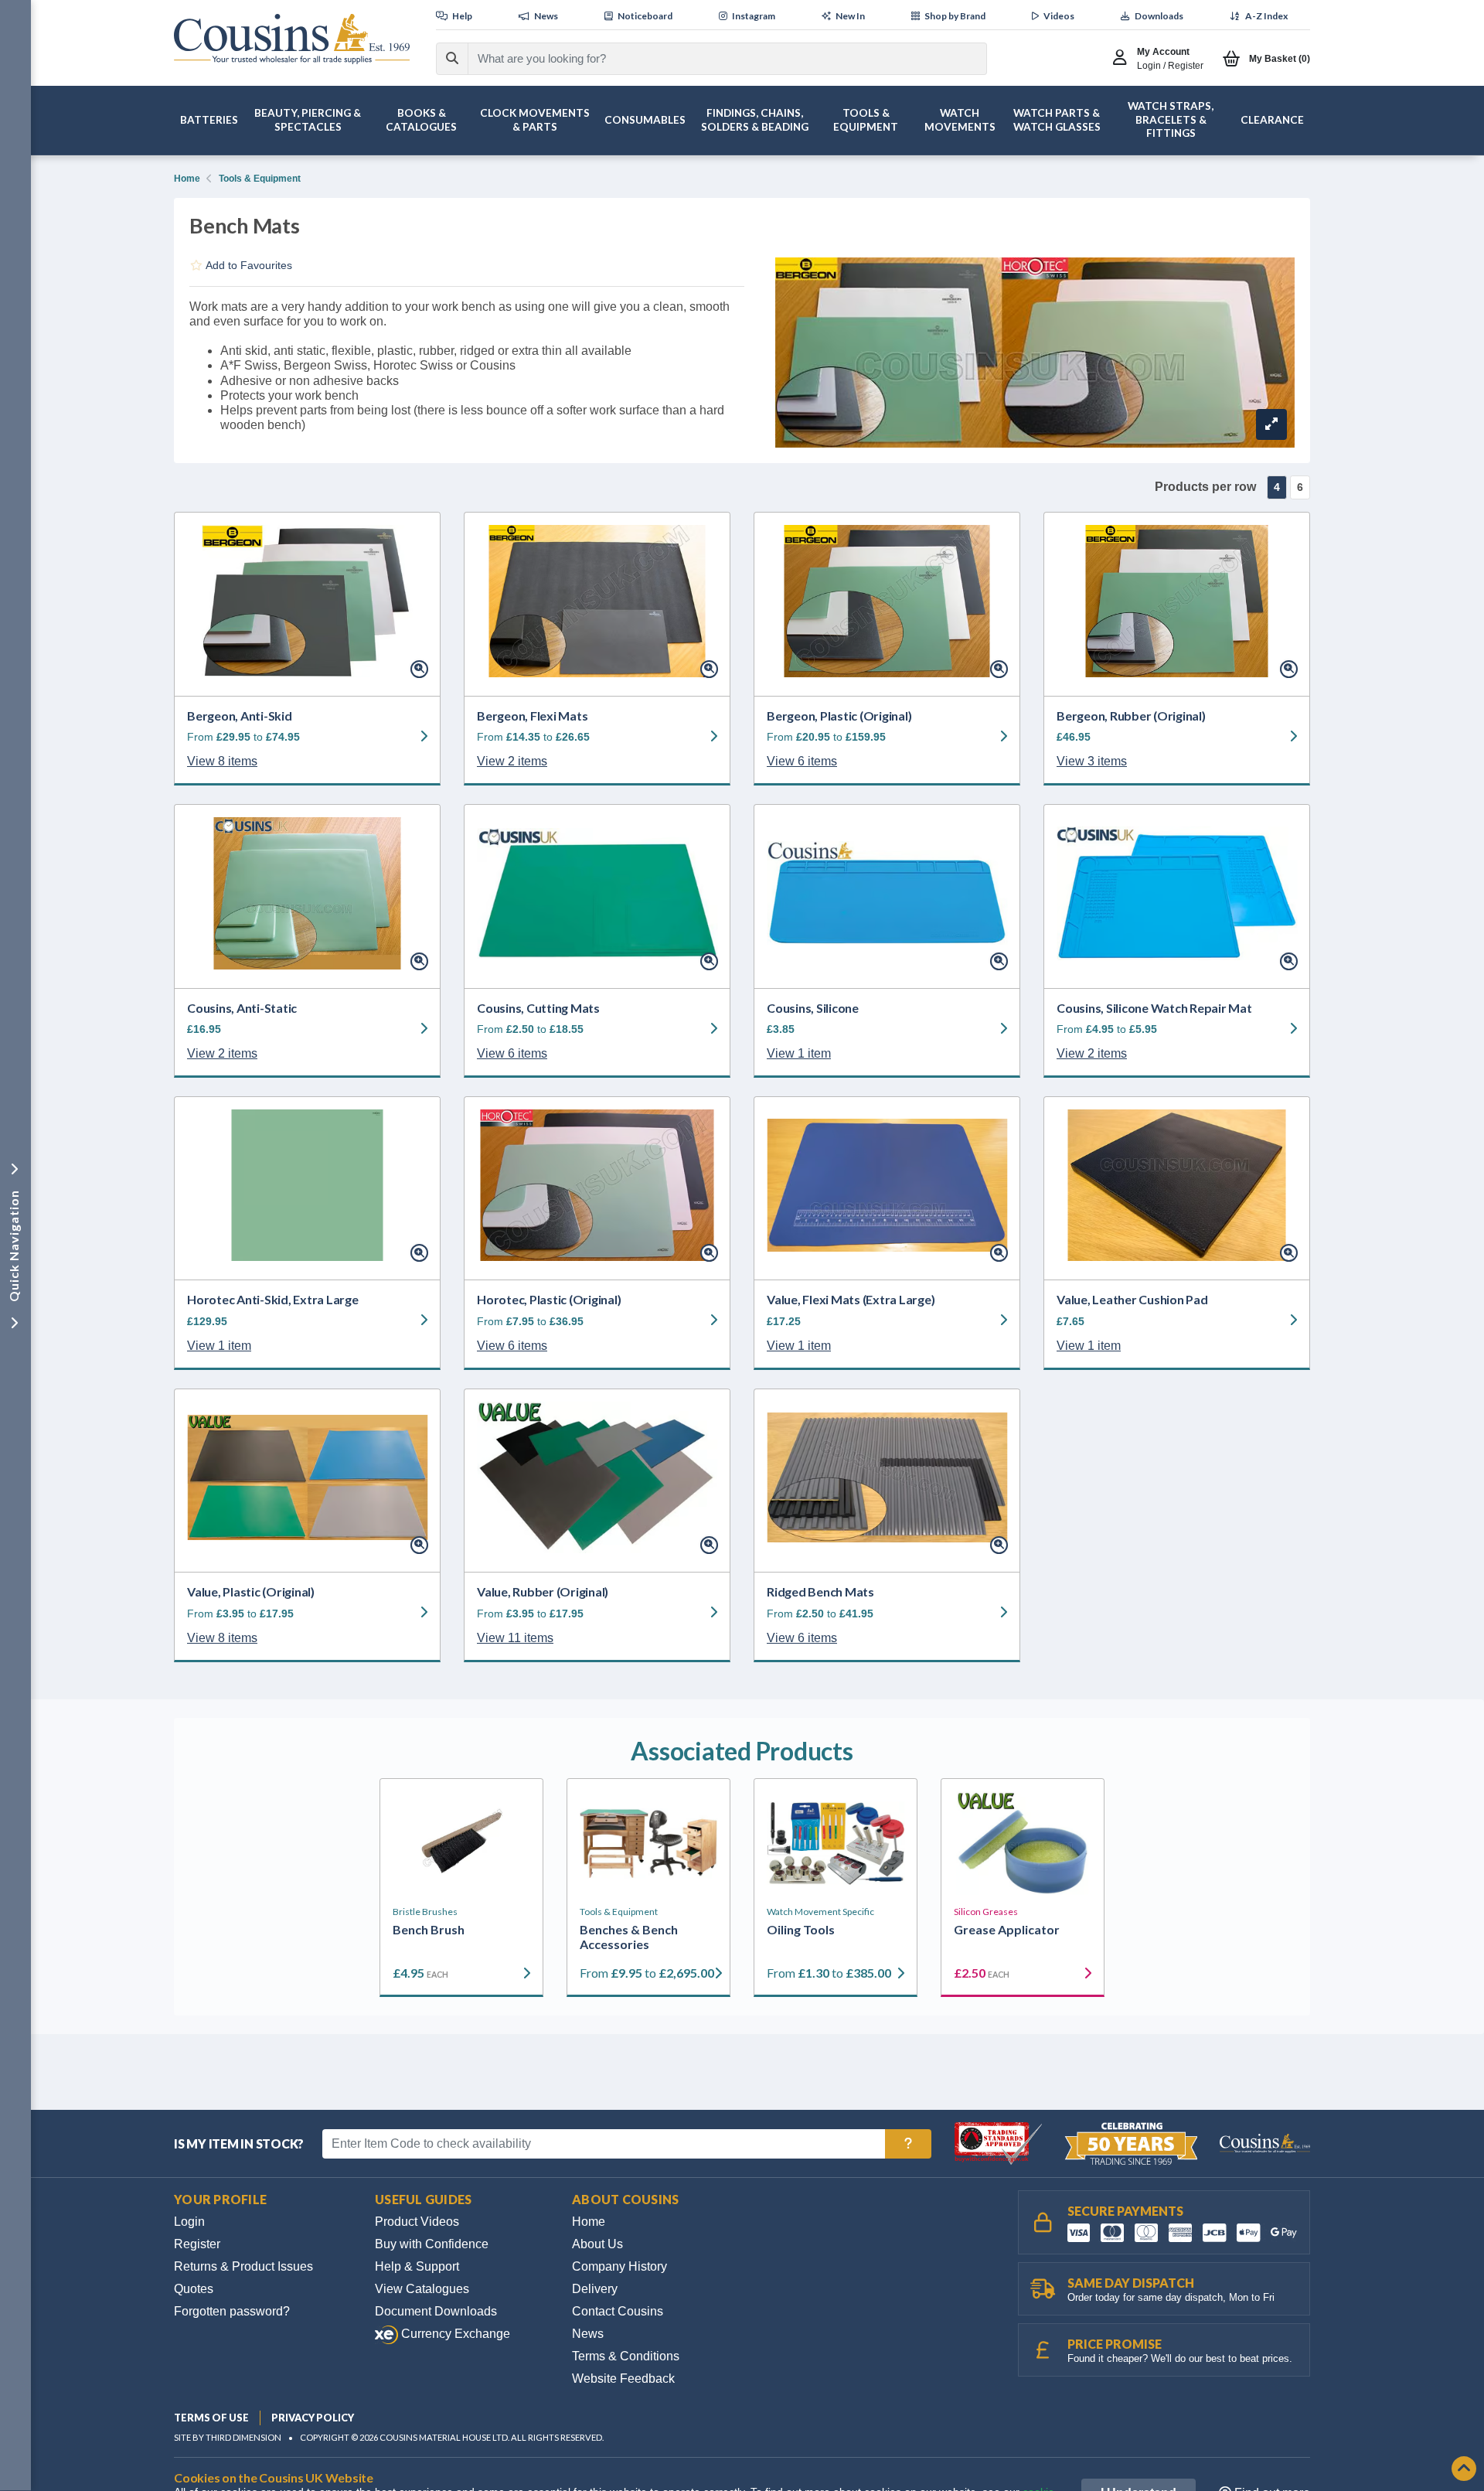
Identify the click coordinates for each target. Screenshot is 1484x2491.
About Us (597, 2244)
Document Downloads (436, 2311)
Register (197, 2244)
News (588, 2334)
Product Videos (417, 2222)
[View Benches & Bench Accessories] (648, 1843)
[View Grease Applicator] (1023, 1843)
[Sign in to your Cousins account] (1123, 59)
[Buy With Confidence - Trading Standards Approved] (1000, 2143)
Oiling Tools (801, 1929)
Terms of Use (211, 2418)
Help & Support (417, 2266)
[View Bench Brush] (461, 1843)
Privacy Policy (313, 2418)
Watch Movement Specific (820, 1912)
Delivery (595, 2289)
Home (187, 179)
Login (189, 2222)
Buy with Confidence (432, 2244)
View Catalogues (422, 2289)
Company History (619, 2266)
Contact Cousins (618, 2311)
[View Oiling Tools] (836, 1843)
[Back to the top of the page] (1464, 2470)
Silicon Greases (986, 1912)
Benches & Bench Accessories (629, 1937)
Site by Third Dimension (228, 2437)
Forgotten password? (232, 2311)
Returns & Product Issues (243, 2266)
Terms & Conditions (626, 2356)
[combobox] (713, 59)
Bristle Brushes (425, 1912)
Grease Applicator (1007, 1929)
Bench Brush (429, 1929)
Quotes (194, 2289)
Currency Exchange (454, 2334)
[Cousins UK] (292, 39)
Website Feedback (623, 2379)
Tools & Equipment (260, 179)
